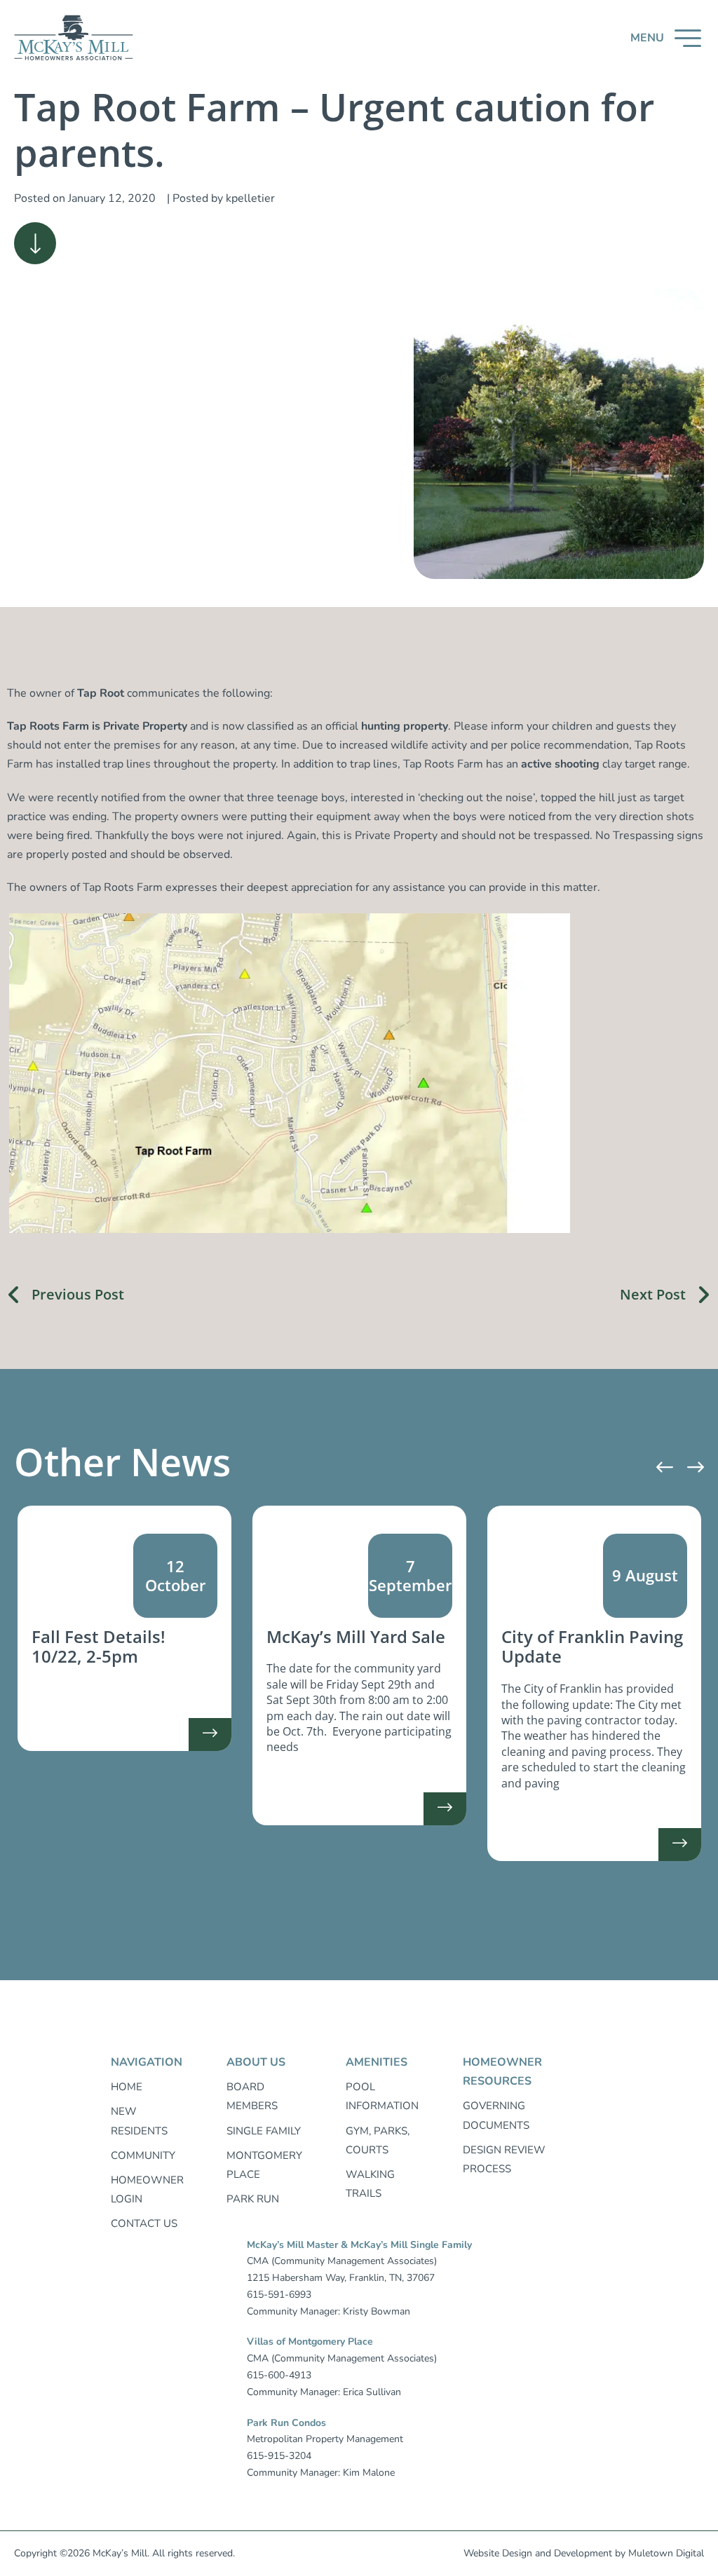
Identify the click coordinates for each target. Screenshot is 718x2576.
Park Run (253, 2199)
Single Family (264, 2131)
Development (583, 2553)
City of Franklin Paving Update (592, 1647)
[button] (666, 38)
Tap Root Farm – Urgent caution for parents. (334, 129)
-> (210, 1739)
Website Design (498, 2553)
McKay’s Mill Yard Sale (356, 1636)
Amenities (377, 2062)
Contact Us (144, 2223)
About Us (256, 2062)
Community (143, 2155)
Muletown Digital (666, 2553)
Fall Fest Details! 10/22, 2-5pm (99, 1647)
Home (127, 2087)
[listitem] (124, 1629)
